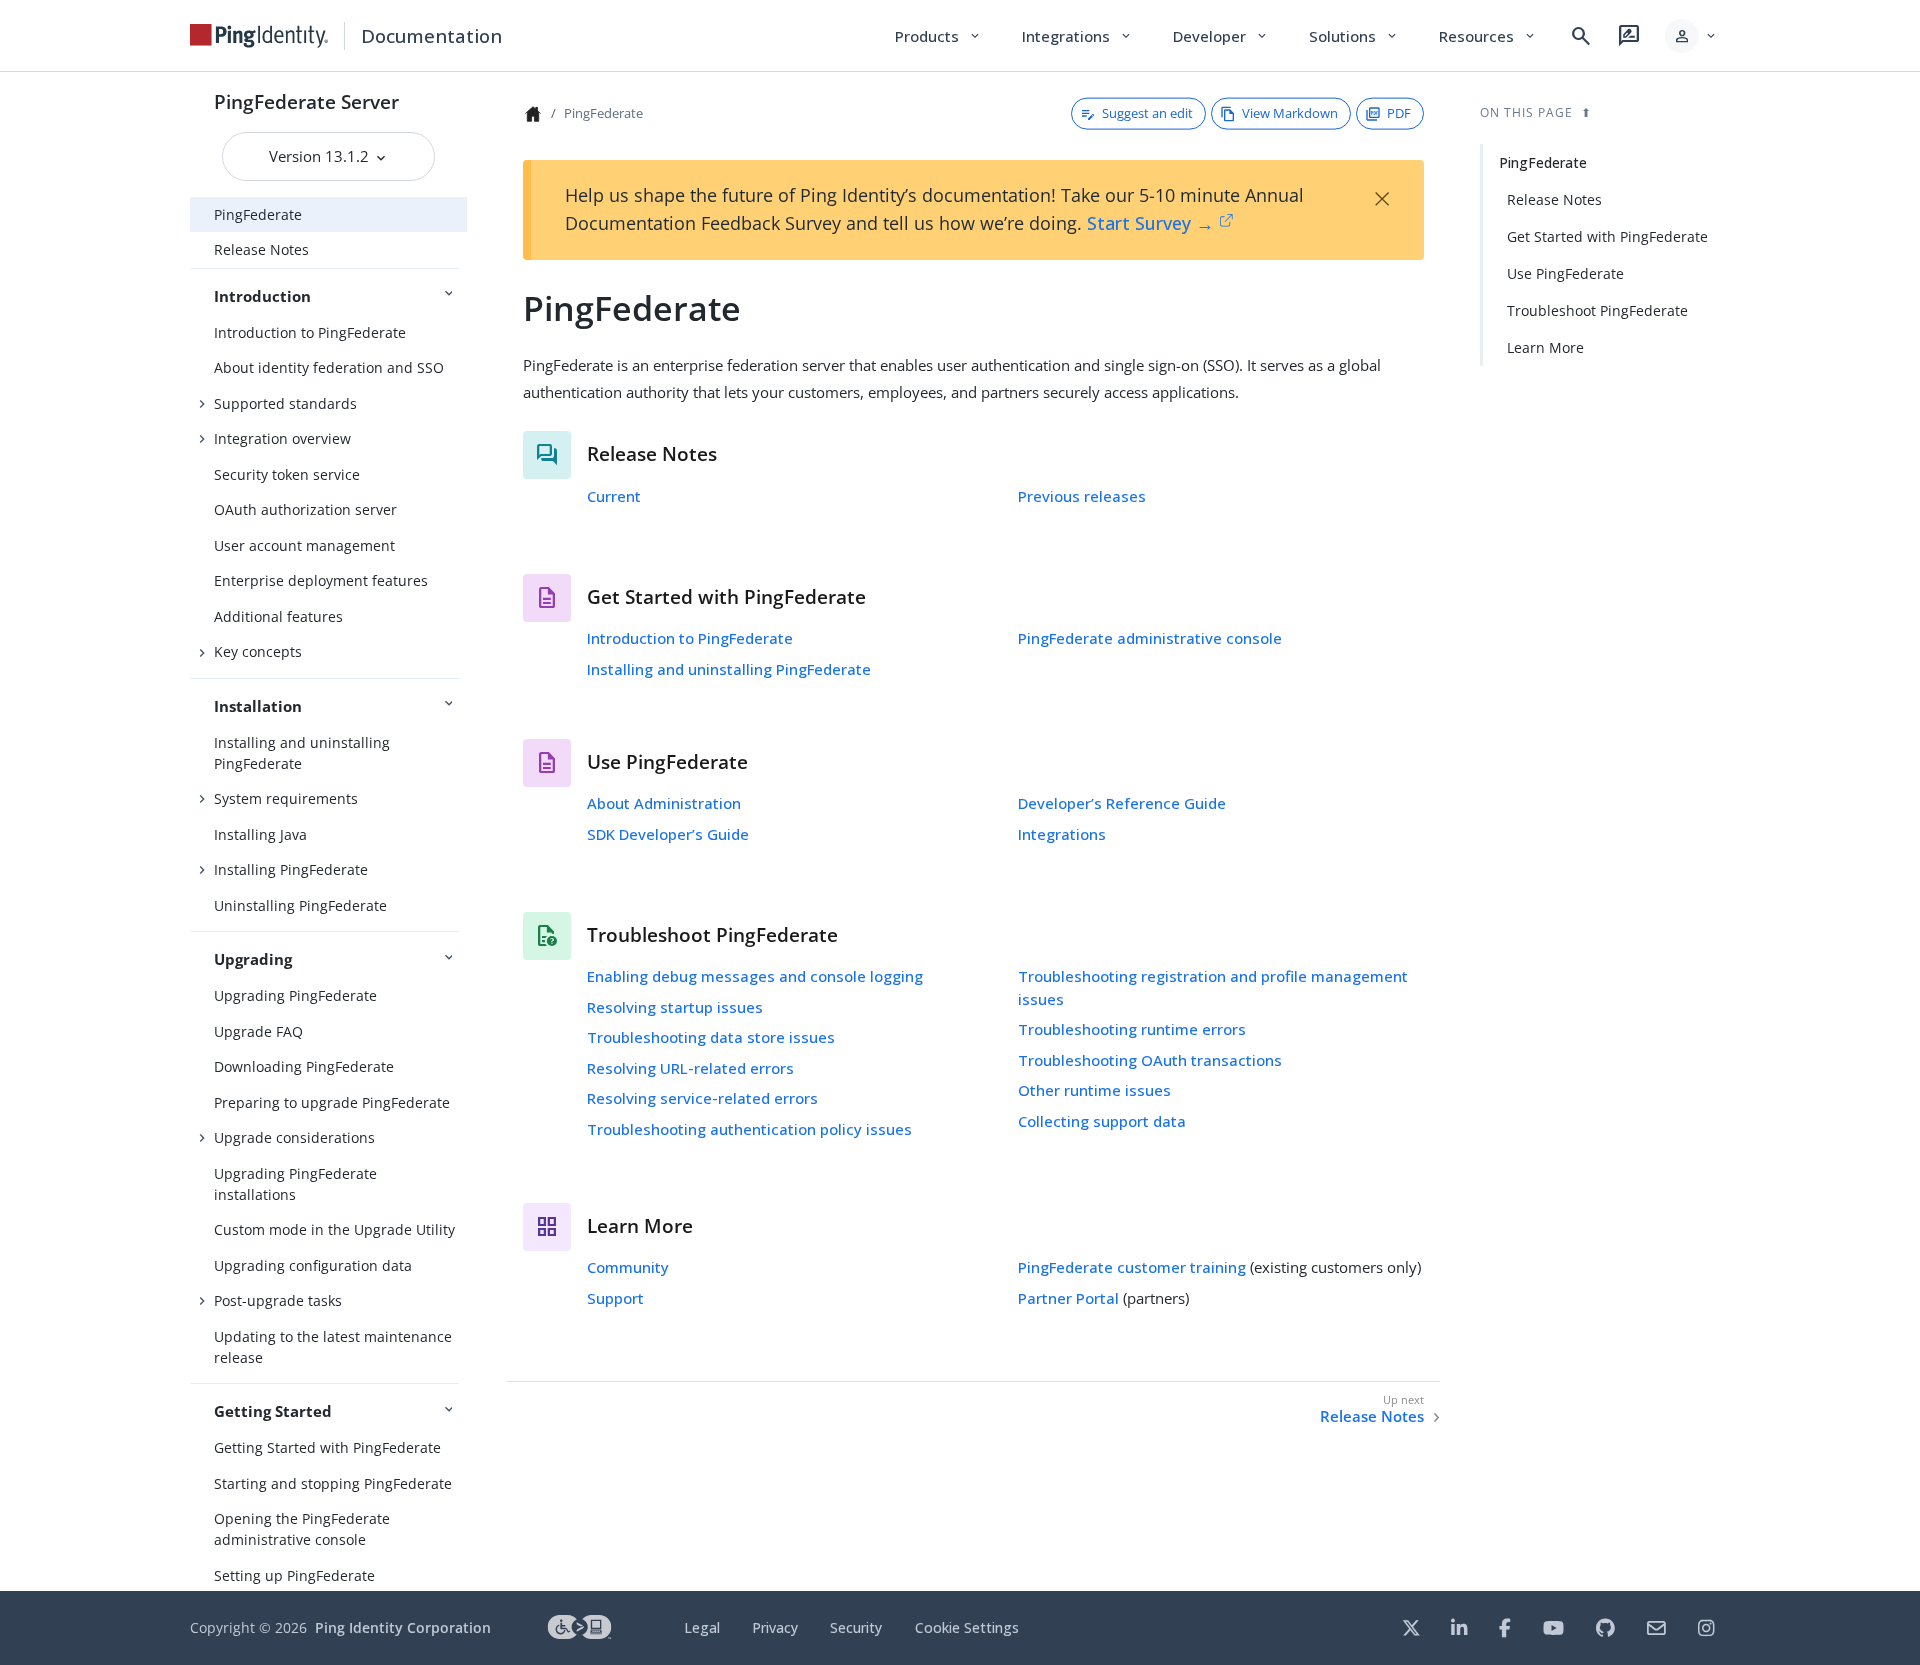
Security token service (287, 474)
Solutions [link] (1354, 36)
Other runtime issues (1094, 1090)
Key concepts (258, 651)
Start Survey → (1150, 223)
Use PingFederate (1565, 273)
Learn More (1545, 347)
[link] (259, 36)
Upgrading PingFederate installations (295, 1184)
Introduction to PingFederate (310, 332)
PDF (1399, 113)
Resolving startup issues (675, 1007)
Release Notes (261, 249)
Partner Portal (1068, 1298)
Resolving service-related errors (702, 1098)
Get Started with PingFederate (1607, 236)
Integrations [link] (1077, 36)
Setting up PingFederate (294, 1575)
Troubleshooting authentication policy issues (749, 1129)
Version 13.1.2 (321, 156)
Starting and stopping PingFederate (333, 1483)
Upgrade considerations (294, 1137)
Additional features (278, 616)
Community (628, 1267)
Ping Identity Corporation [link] (403, 1627)
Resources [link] (1488, 36)
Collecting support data (1102, 1121)
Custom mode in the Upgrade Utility (334, 1229)
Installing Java (260, 834)
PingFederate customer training (1132, 1267)
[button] (1691, 36)
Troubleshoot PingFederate (1597, 310)
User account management (304, 545)
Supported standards (285, 403)
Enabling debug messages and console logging (755, 976)
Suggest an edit (1147, 113)
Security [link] (856, 1627)
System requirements (286, 798)
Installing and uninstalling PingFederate (302, 753)
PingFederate (258, 214)
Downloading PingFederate (304, 1066)
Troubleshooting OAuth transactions (1150, 1060)
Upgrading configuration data (313, 1265)
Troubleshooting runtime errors (1132, 1029)
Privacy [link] (775, 1627)
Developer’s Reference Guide (1122, 803)
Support (615, 1298)
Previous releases (1082, 496)
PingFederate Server (306, 101)
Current (614, 496)
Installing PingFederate (291, 869)
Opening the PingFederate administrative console (302, 1529)
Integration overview (282, 438)
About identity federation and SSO (329, 367)
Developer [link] (1221, 36)
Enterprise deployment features (321, 580)
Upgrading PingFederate (295, 995)
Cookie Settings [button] (967, 1627)
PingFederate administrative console (1150, 638)
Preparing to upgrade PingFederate (332, 1102)
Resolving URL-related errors (690, 1068)
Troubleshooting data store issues (711, 1037)
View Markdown (1290, 113)
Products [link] (938, 36)
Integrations (1062, 834)
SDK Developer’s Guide (668, 834)
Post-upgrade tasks (278, 1300)
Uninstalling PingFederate (300, 905)
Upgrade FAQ (258, 1031)
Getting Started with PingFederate (327, 1447)
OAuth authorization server (305, 509)
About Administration (664, 803)
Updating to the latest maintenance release (333, 1347)
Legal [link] (702, 1627)
